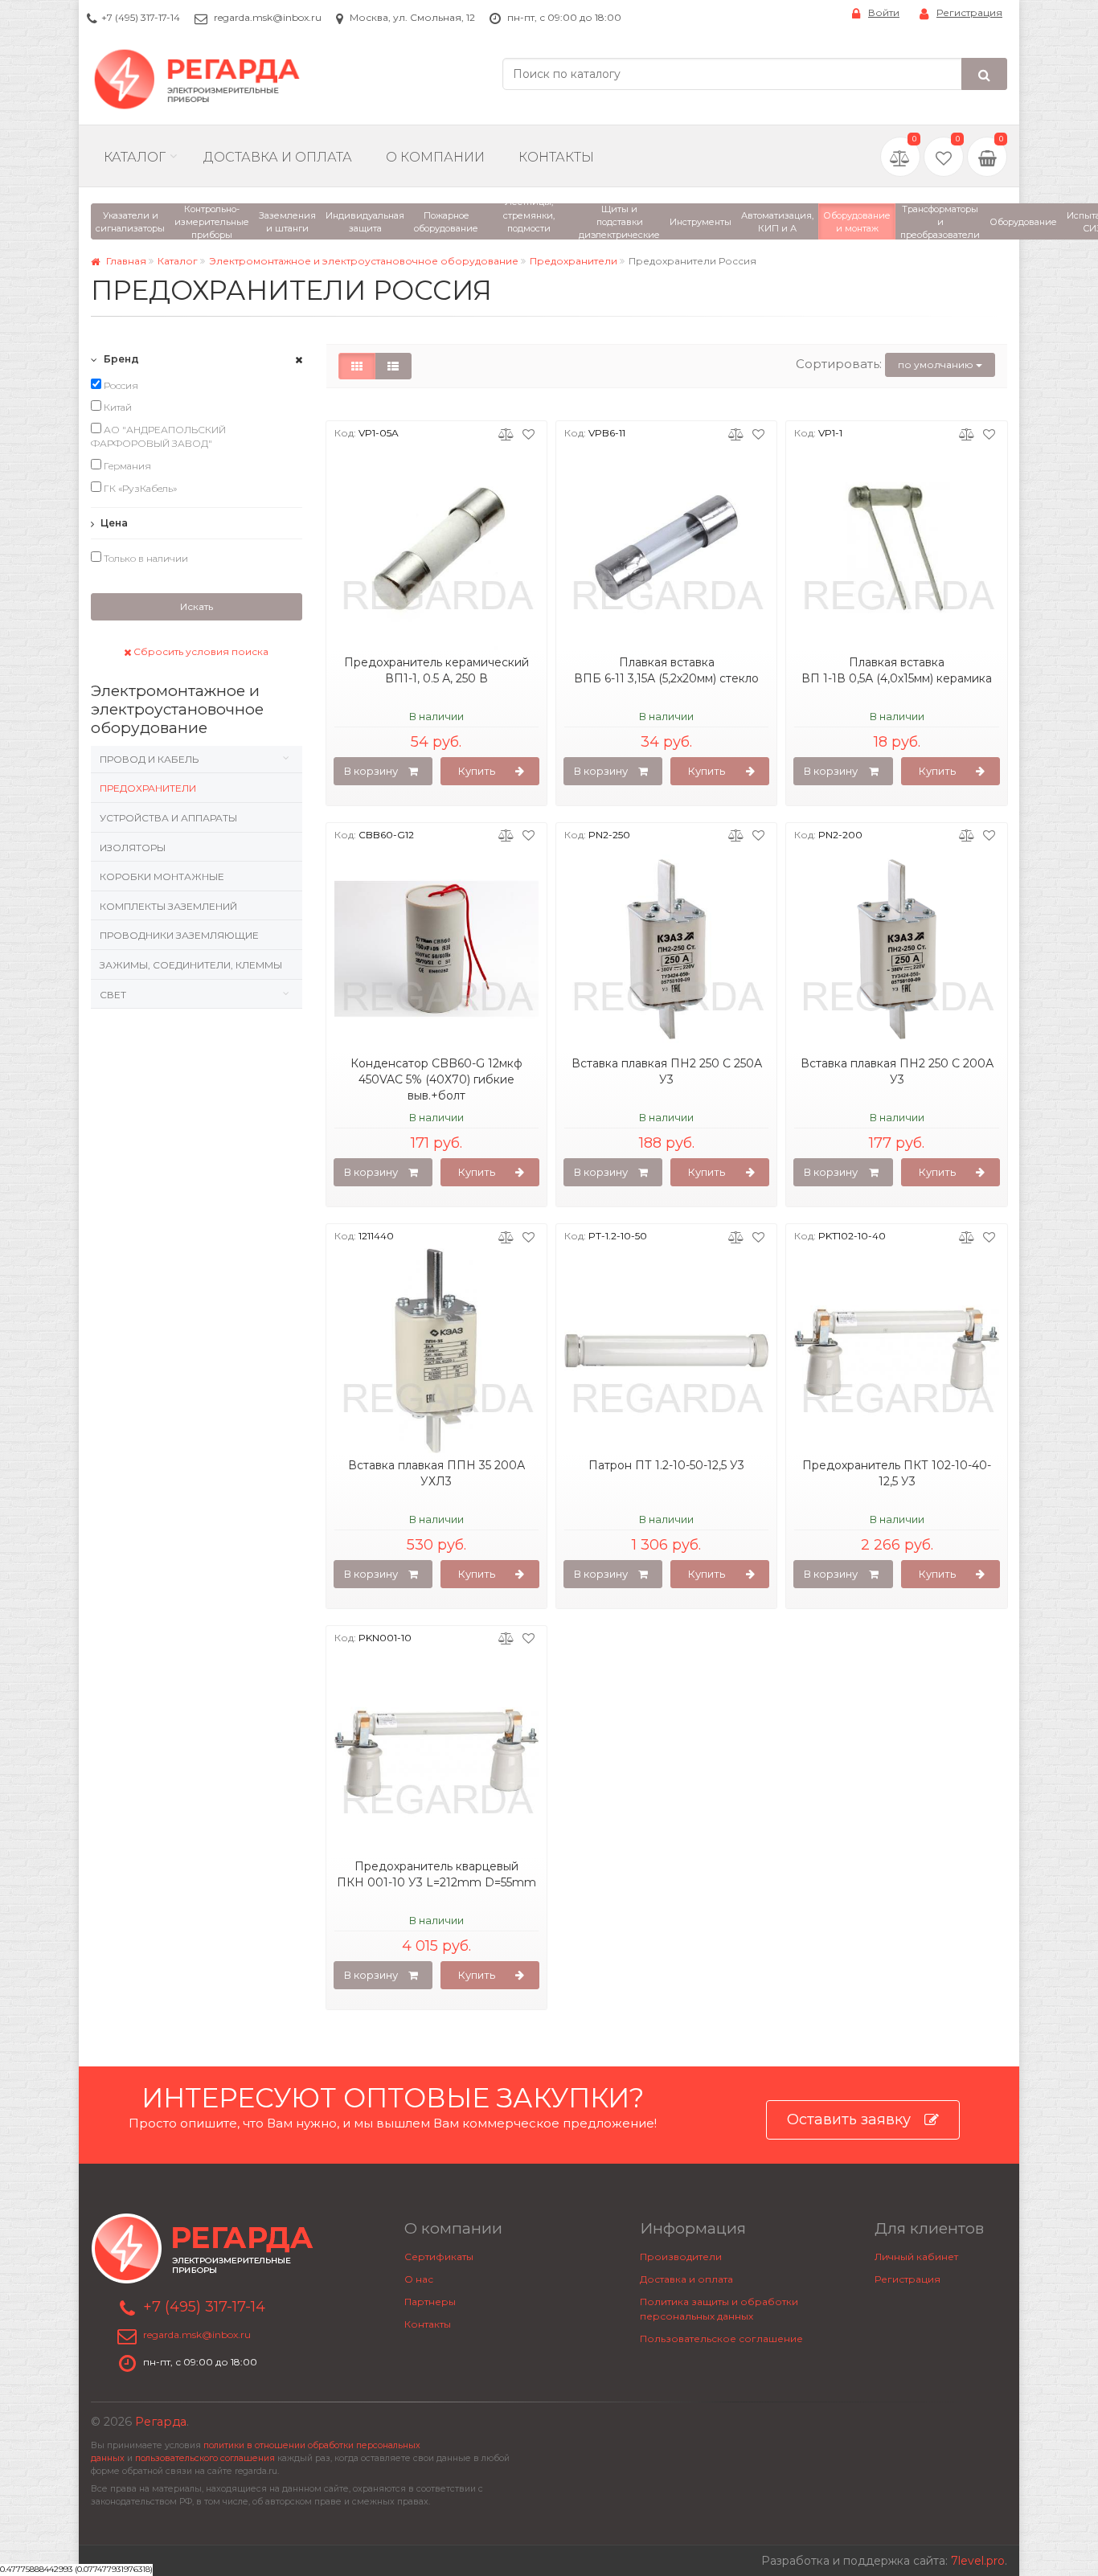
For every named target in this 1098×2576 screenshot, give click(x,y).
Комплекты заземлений (168, 906)
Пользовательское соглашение (721, 2338)
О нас (419, 2279)
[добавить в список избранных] (529, 433)
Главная (125, 261)
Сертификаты (439, 2257)
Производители (681, 2257)
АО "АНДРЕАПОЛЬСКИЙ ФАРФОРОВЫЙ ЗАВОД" (158, 437)
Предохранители (574, 261)
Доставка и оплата (686, 2279)
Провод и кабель (149, 759)
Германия (126, 466)
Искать (197, 606)
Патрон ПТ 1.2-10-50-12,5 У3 (666, 1465)
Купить (477, 771)
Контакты (556, 157)
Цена (113, 523)
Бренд (120, 359)
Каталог (135, 157)
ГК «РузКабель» (139, 488)
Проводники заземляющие (179, 935)
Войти (884, 12)
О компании (435, 157)
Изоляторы (133, 848)
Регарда (161, 2422)
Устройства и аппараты (168, 818)
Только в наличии (145, 558)
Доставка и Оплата (278, 157)
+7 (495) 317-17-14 (141, 17)
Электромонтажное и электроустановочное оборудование (364, 261)
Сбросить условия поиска (200, 651)
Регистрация (969, 12)
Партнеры (430, 2302)
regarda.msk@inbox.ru (268, 17)
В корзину (371, 771)
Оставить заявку (849, 2119)
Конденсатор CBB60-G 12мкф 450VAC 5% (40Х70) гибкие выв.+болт (436, 1079)
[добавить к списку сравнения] (506, 433)
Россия (120, 385)
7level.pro (978, 2561)
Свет (113, 995)
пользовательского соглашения (205, 2458)
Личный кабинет (916, 2257)
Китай (117, 407)
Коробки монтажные (162, 876)
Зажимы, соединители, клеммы (191, 965)
